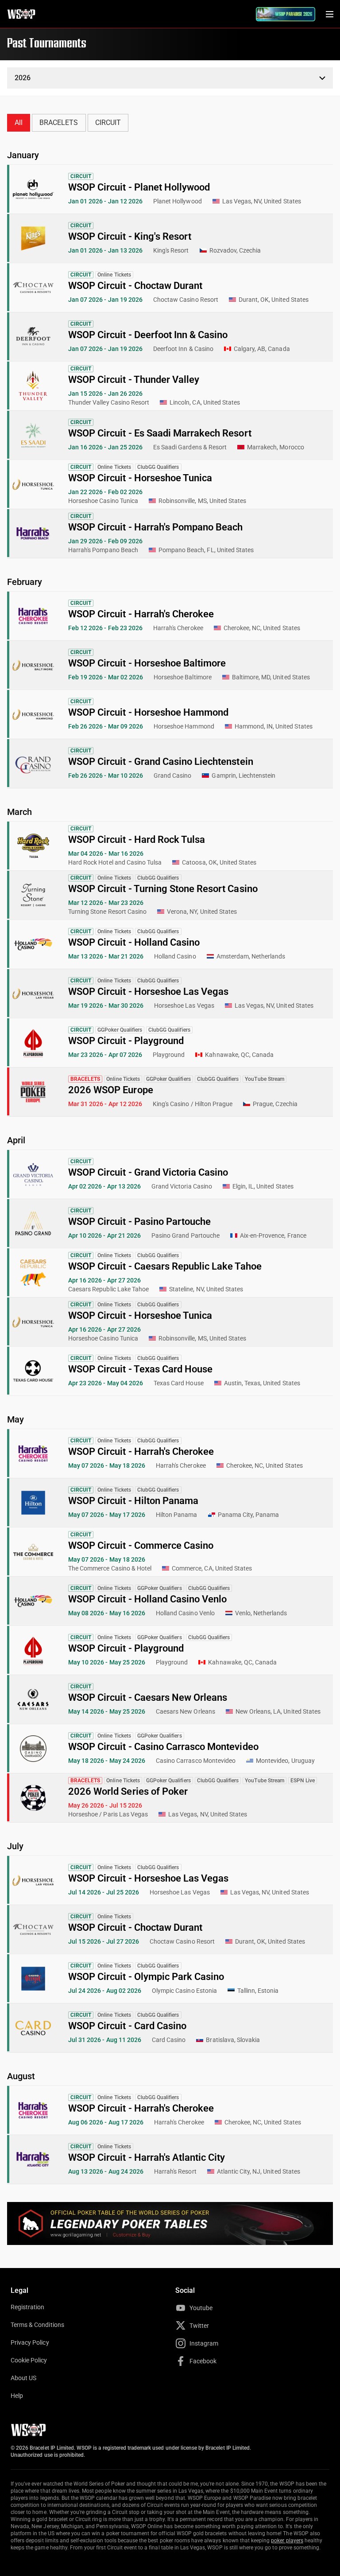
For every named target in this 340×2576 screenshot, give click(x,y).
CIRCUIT (108, 123)
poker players (287, 2541)
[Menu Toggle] (329, 14)
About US (23, 2378)
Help (17, 2396)
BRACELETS (59, 123)
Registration (27, 2307)
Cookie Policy (29, 2360)
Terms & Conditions (37, 2325)
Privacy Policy (30, 2342)
